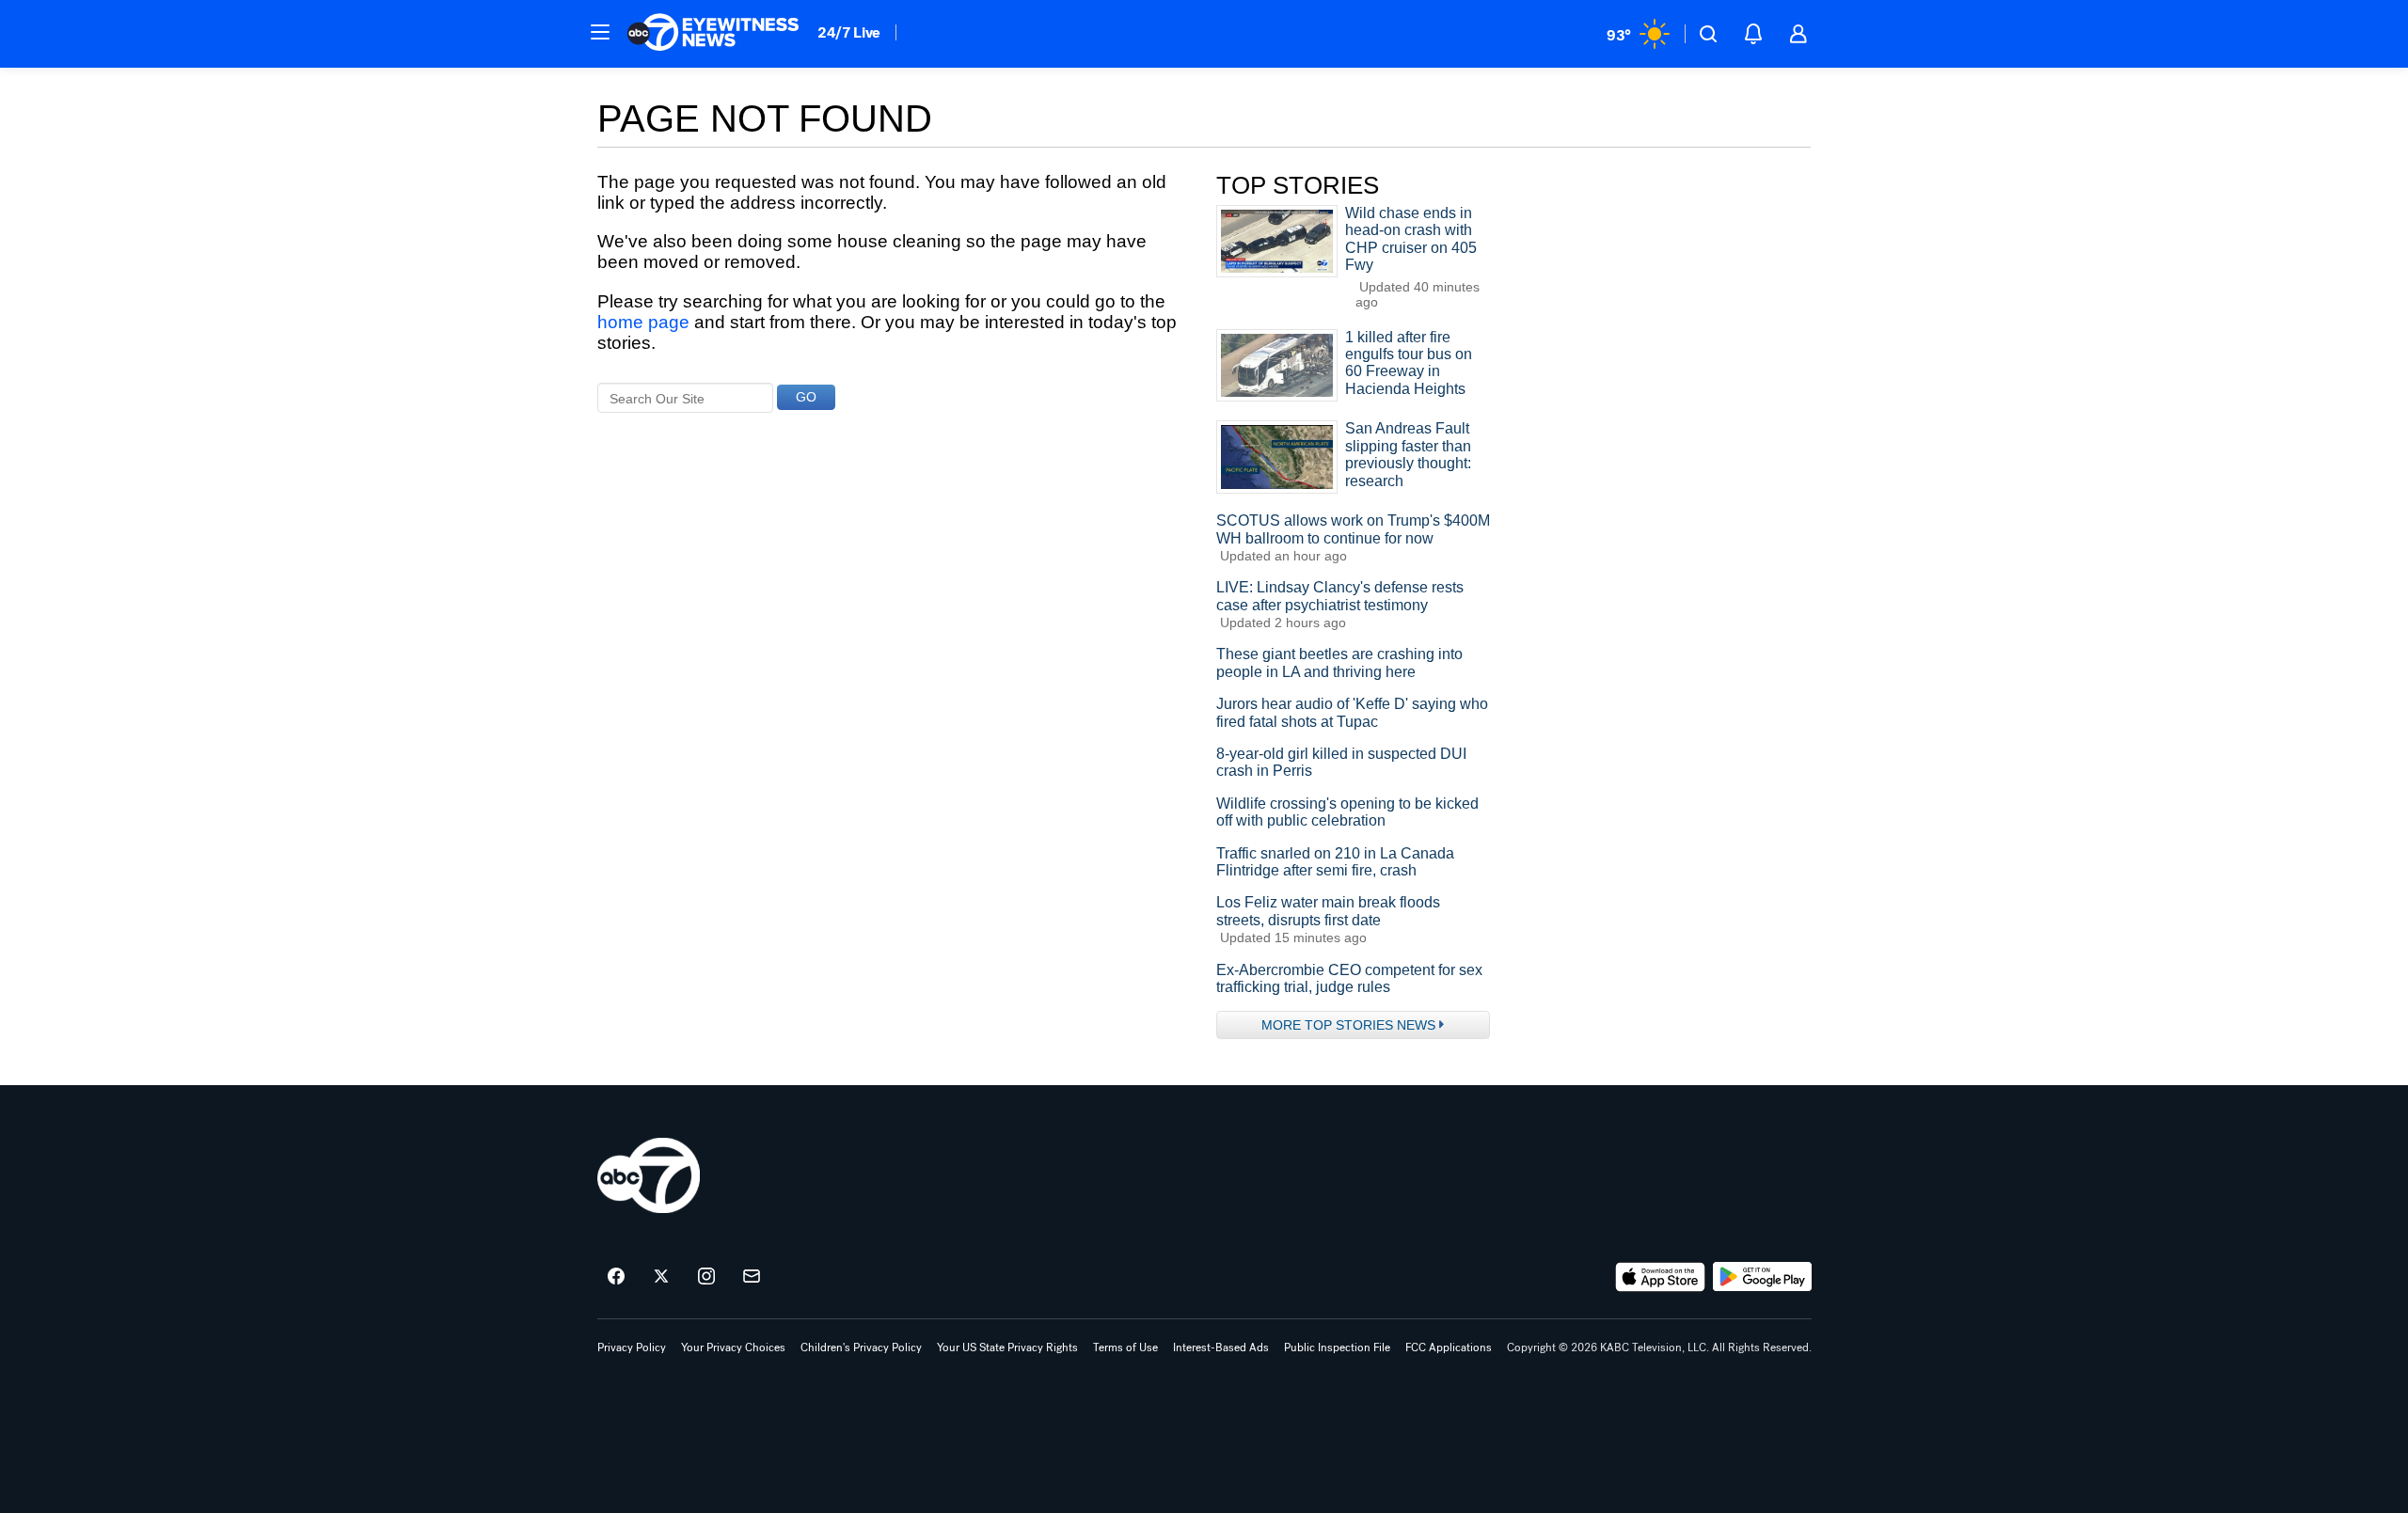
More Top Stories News (1348, 1025)
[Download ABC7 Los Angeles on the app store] (1660, 1277)
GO (806, 397)
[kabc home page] (649, 1175)
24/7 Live (849, 32)
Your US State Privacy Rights (1007, 1348)
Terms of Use (1125, 1348)
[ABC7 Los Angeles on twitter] (661, 1277)
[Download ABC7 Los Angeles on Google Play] (1762, 1277)
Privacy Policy (632, 1348)
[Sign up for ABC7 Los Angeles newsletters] (752, 1277)
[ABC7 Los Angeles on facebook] (616, 1277)
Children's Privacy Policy (861, 1348)
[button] (600, 32)
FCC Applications (1449, 1348)
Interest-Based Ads (1221, 1348)
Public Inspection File (1337, 1348)
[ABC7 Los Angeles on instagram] (706, 1277)
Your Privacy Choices (733, 1348)
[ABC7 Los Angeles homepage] (713, 34)
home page (643, 322)
